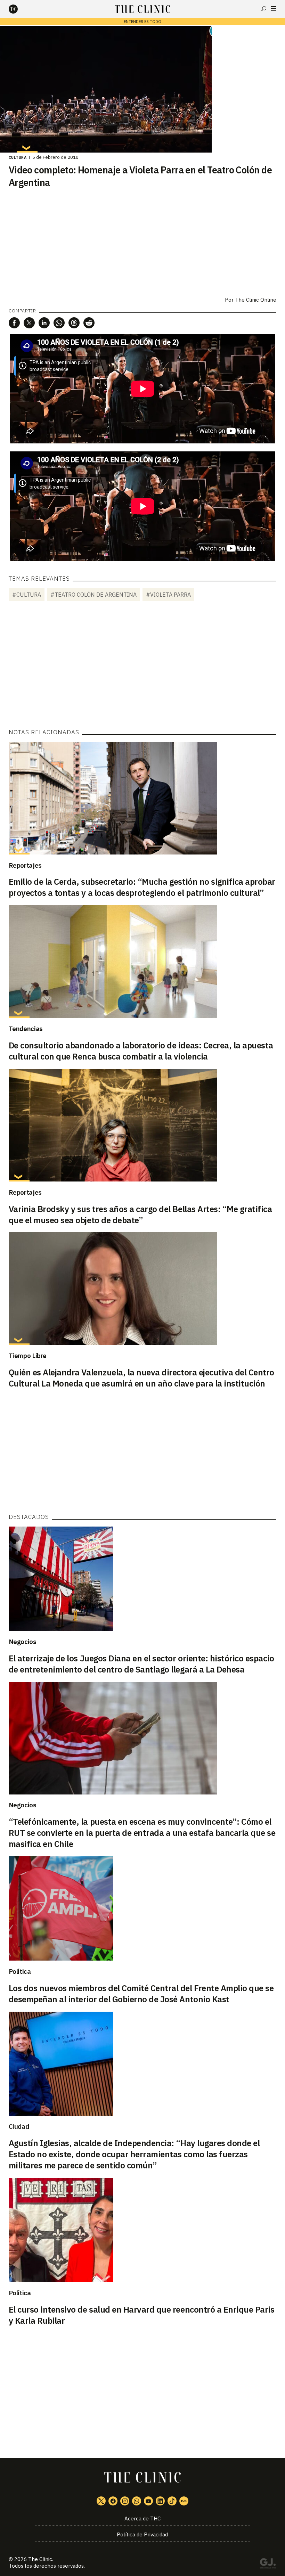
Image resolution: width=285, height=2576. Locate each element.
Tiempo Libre (28, 1356)
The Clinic (40, 2559)
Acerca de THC (142, 2518)
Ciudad (19, 2126)
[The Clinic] (19, 9)
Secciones (274, 9)
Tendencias (26, 1029)
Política (20, 1971)
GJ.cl (268, 2565)
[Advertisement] (142, 666)
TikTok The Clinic (172, 2501)
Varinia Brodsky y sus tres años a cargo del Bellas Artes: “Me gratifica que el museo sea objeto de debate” (140, 1215)
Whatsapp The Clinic (137, 2501)
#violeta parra (168, 595)
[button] (14, 323)
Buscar (264, 9)
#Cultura (27, 595)
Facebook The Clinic (113, 2501)
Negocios (23, 1642)
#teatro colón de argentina (93, 595)
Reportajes (25, 865)
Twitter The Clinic (101, 2501)
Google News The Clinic (184, 2501)
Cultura (18, 157)
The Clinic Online (256, 300)
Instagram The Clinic (125, 2501)
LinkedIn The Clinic (160, 2501)
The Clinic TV (148, 2501)
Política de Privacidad (142, 2534)
